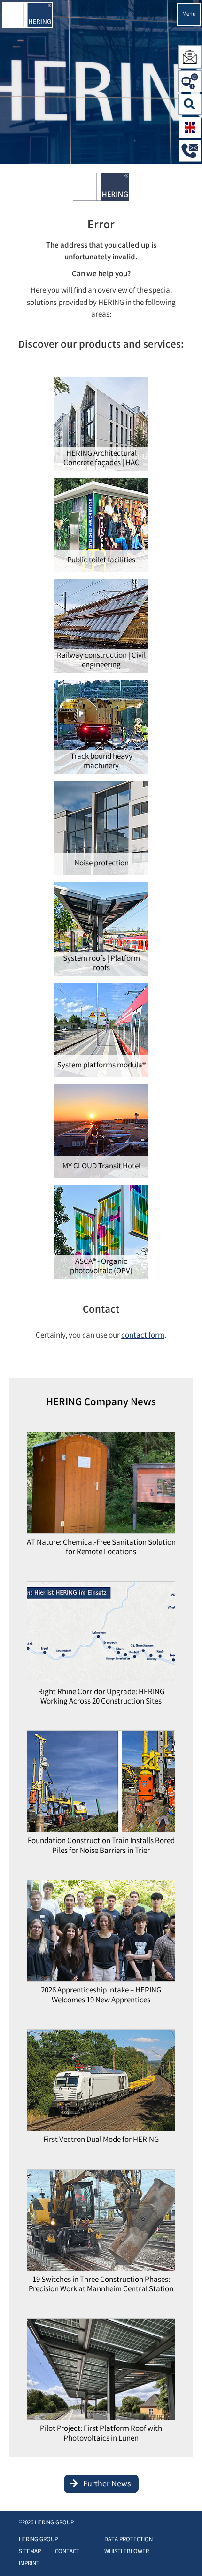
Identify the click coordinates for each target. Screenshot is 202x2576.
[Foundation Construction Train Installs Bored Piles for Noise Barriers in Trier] (101, 1784)
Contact (67, 2552)
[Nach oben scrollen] (185, 2555)
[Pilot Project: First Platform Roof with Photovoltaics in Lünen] (101, 2372)
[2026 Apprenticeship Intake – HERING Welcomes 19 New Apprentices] (101, 1934)
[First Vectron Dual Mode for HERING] (101, 2083)
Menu (189, 14)
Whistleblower (127, 2552)
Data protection (128, 2540)
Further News (107, 2484)
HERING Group (38, 2540)
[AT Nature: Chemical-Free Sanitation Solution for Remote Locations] (101, 1485)
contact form (143, 1336)
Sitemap (30, 2552)
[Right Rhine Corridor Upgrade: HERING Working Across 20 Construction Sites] (101, 1635)
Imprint (29, 2564)
